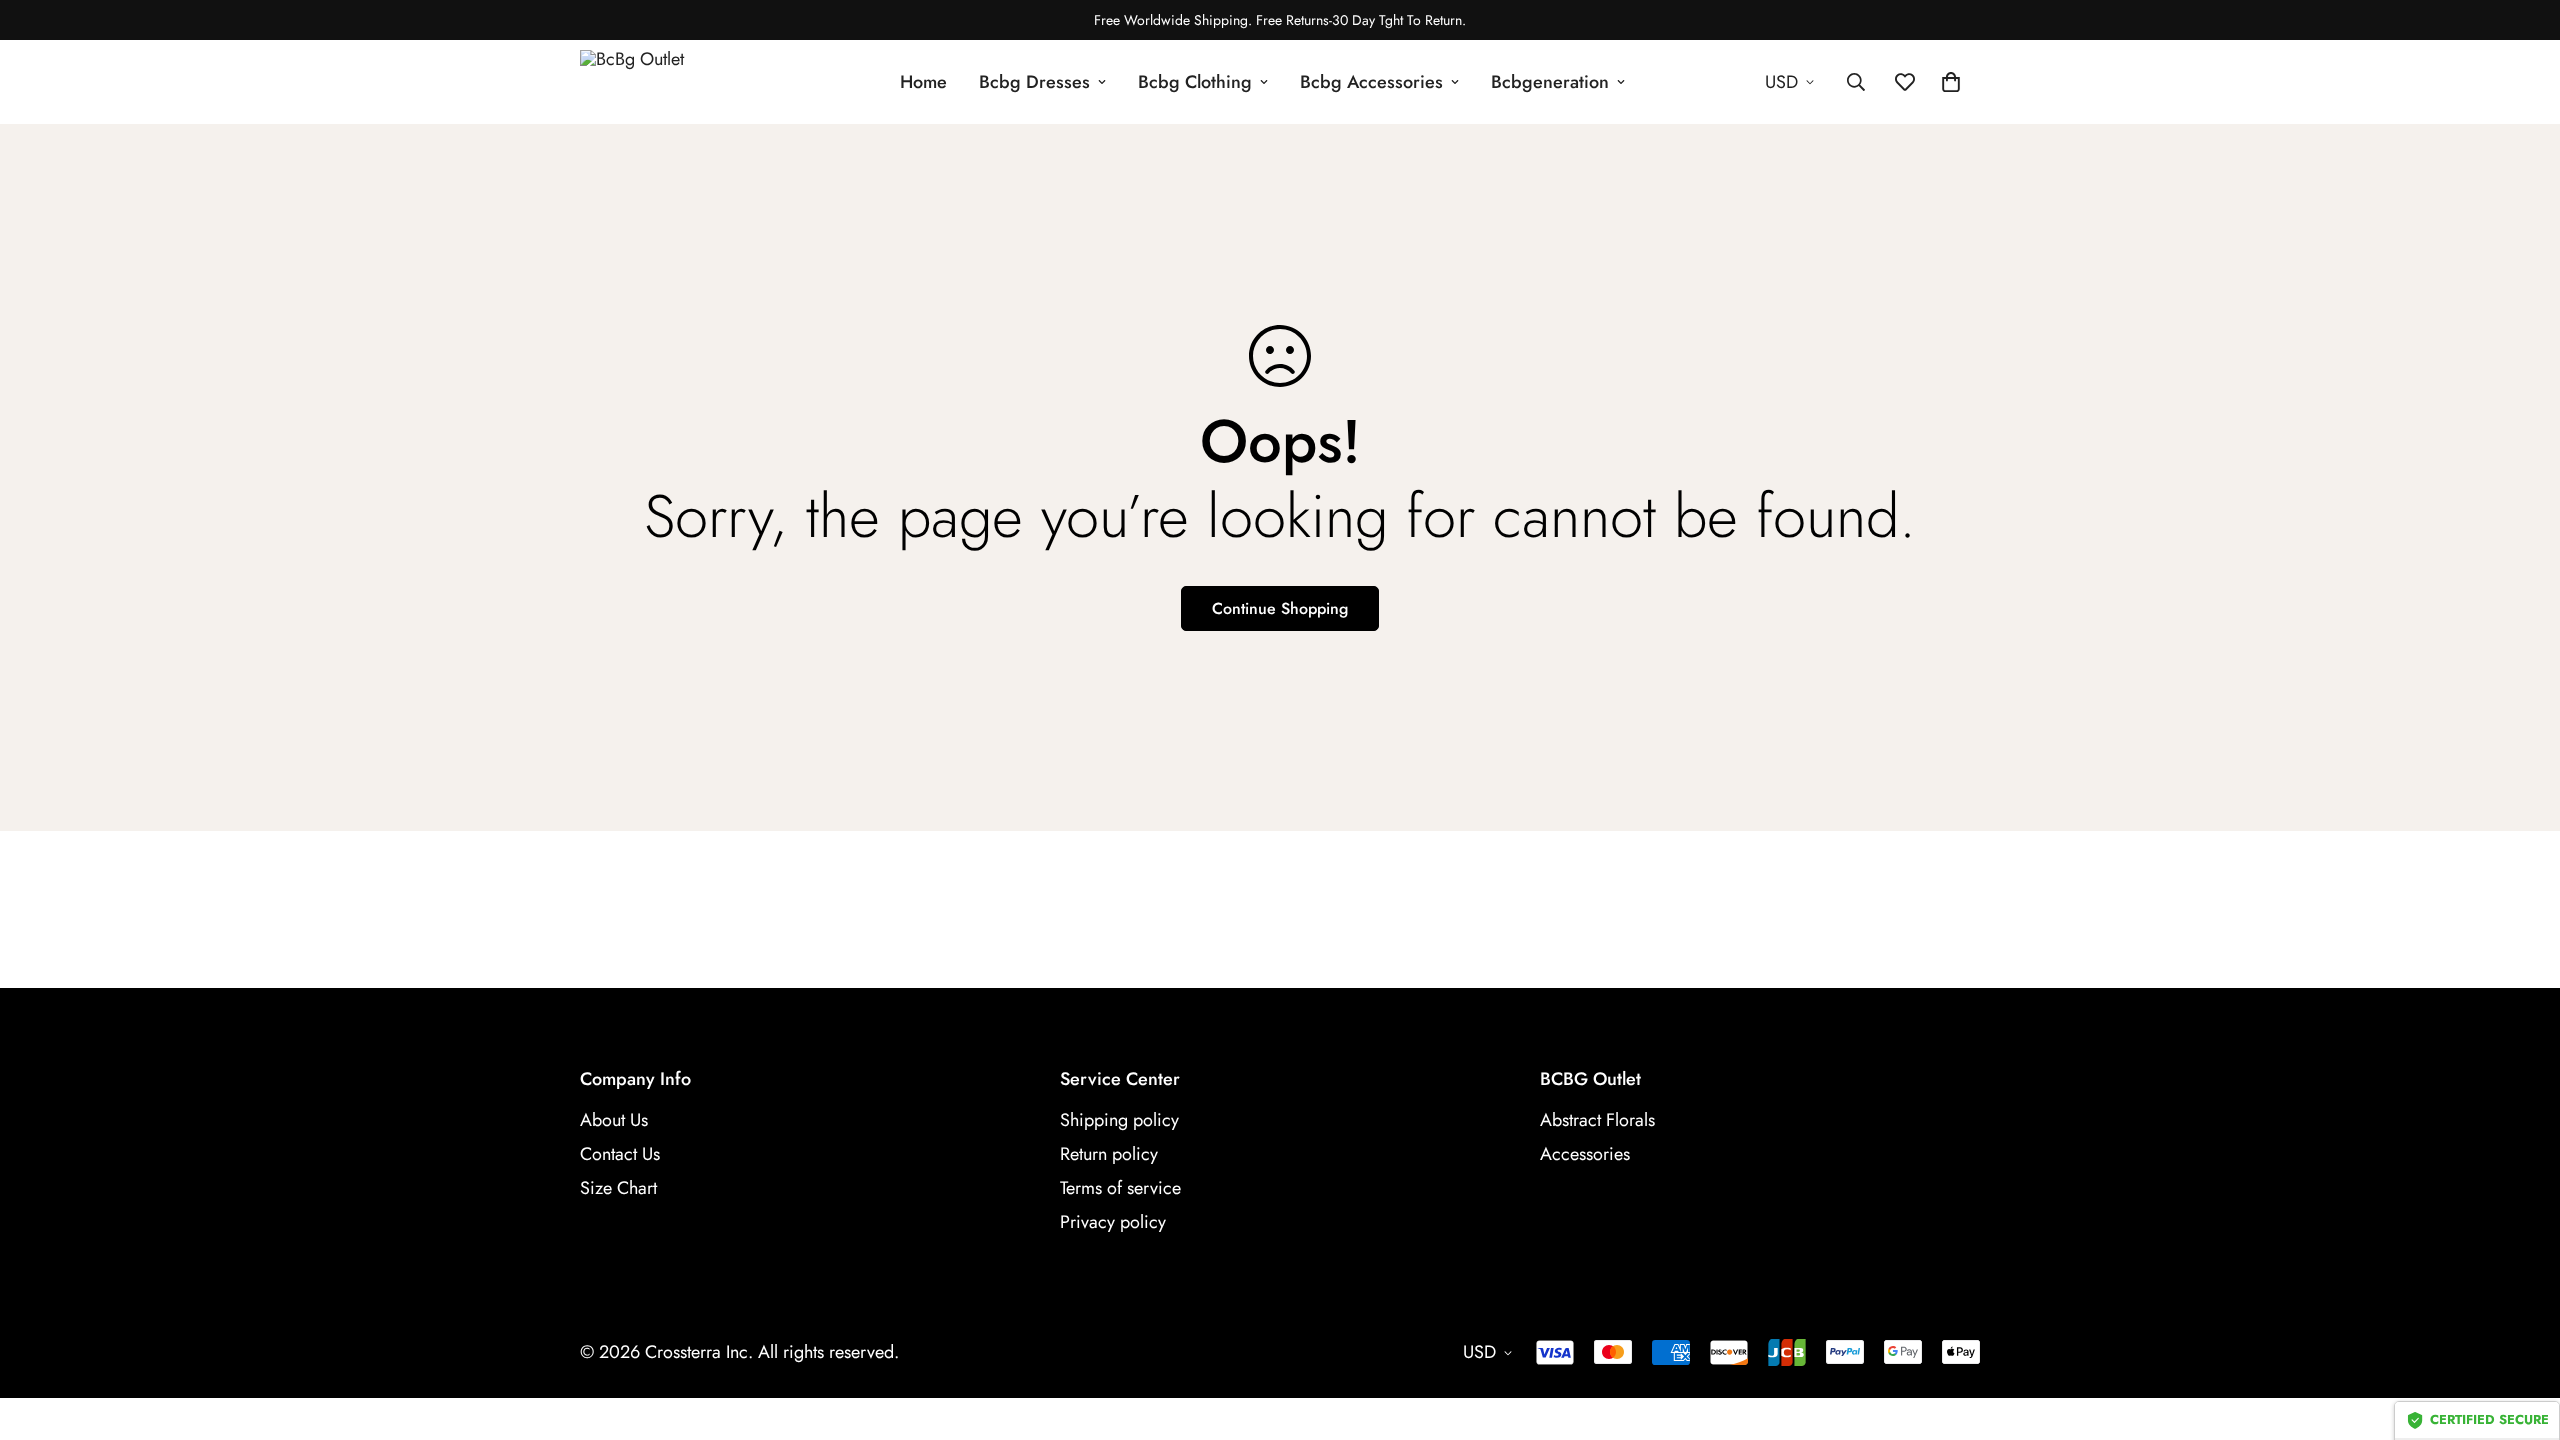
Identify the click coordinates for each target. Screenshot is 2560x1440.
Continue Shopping (1280, 608)
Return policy (1109, 1154)
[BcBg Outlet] (670, 82)
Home (923, 82)
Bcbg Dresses (1034, 82)
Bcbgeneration (1550, 82)
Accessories (1585, 1154)
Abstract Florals (1597, 1120)
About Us (614, 1120)
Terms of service (1120, 1188)
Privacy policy (1113, 1222)
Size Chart (618, 1188)
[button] (1951, 82)
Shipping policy (1119, 1120)
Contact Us (620, 1154)
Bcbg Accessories (1371, 82)
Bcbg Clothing (1195, 82)
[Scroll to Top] (2521, 1331)
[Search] (1856, 82)
